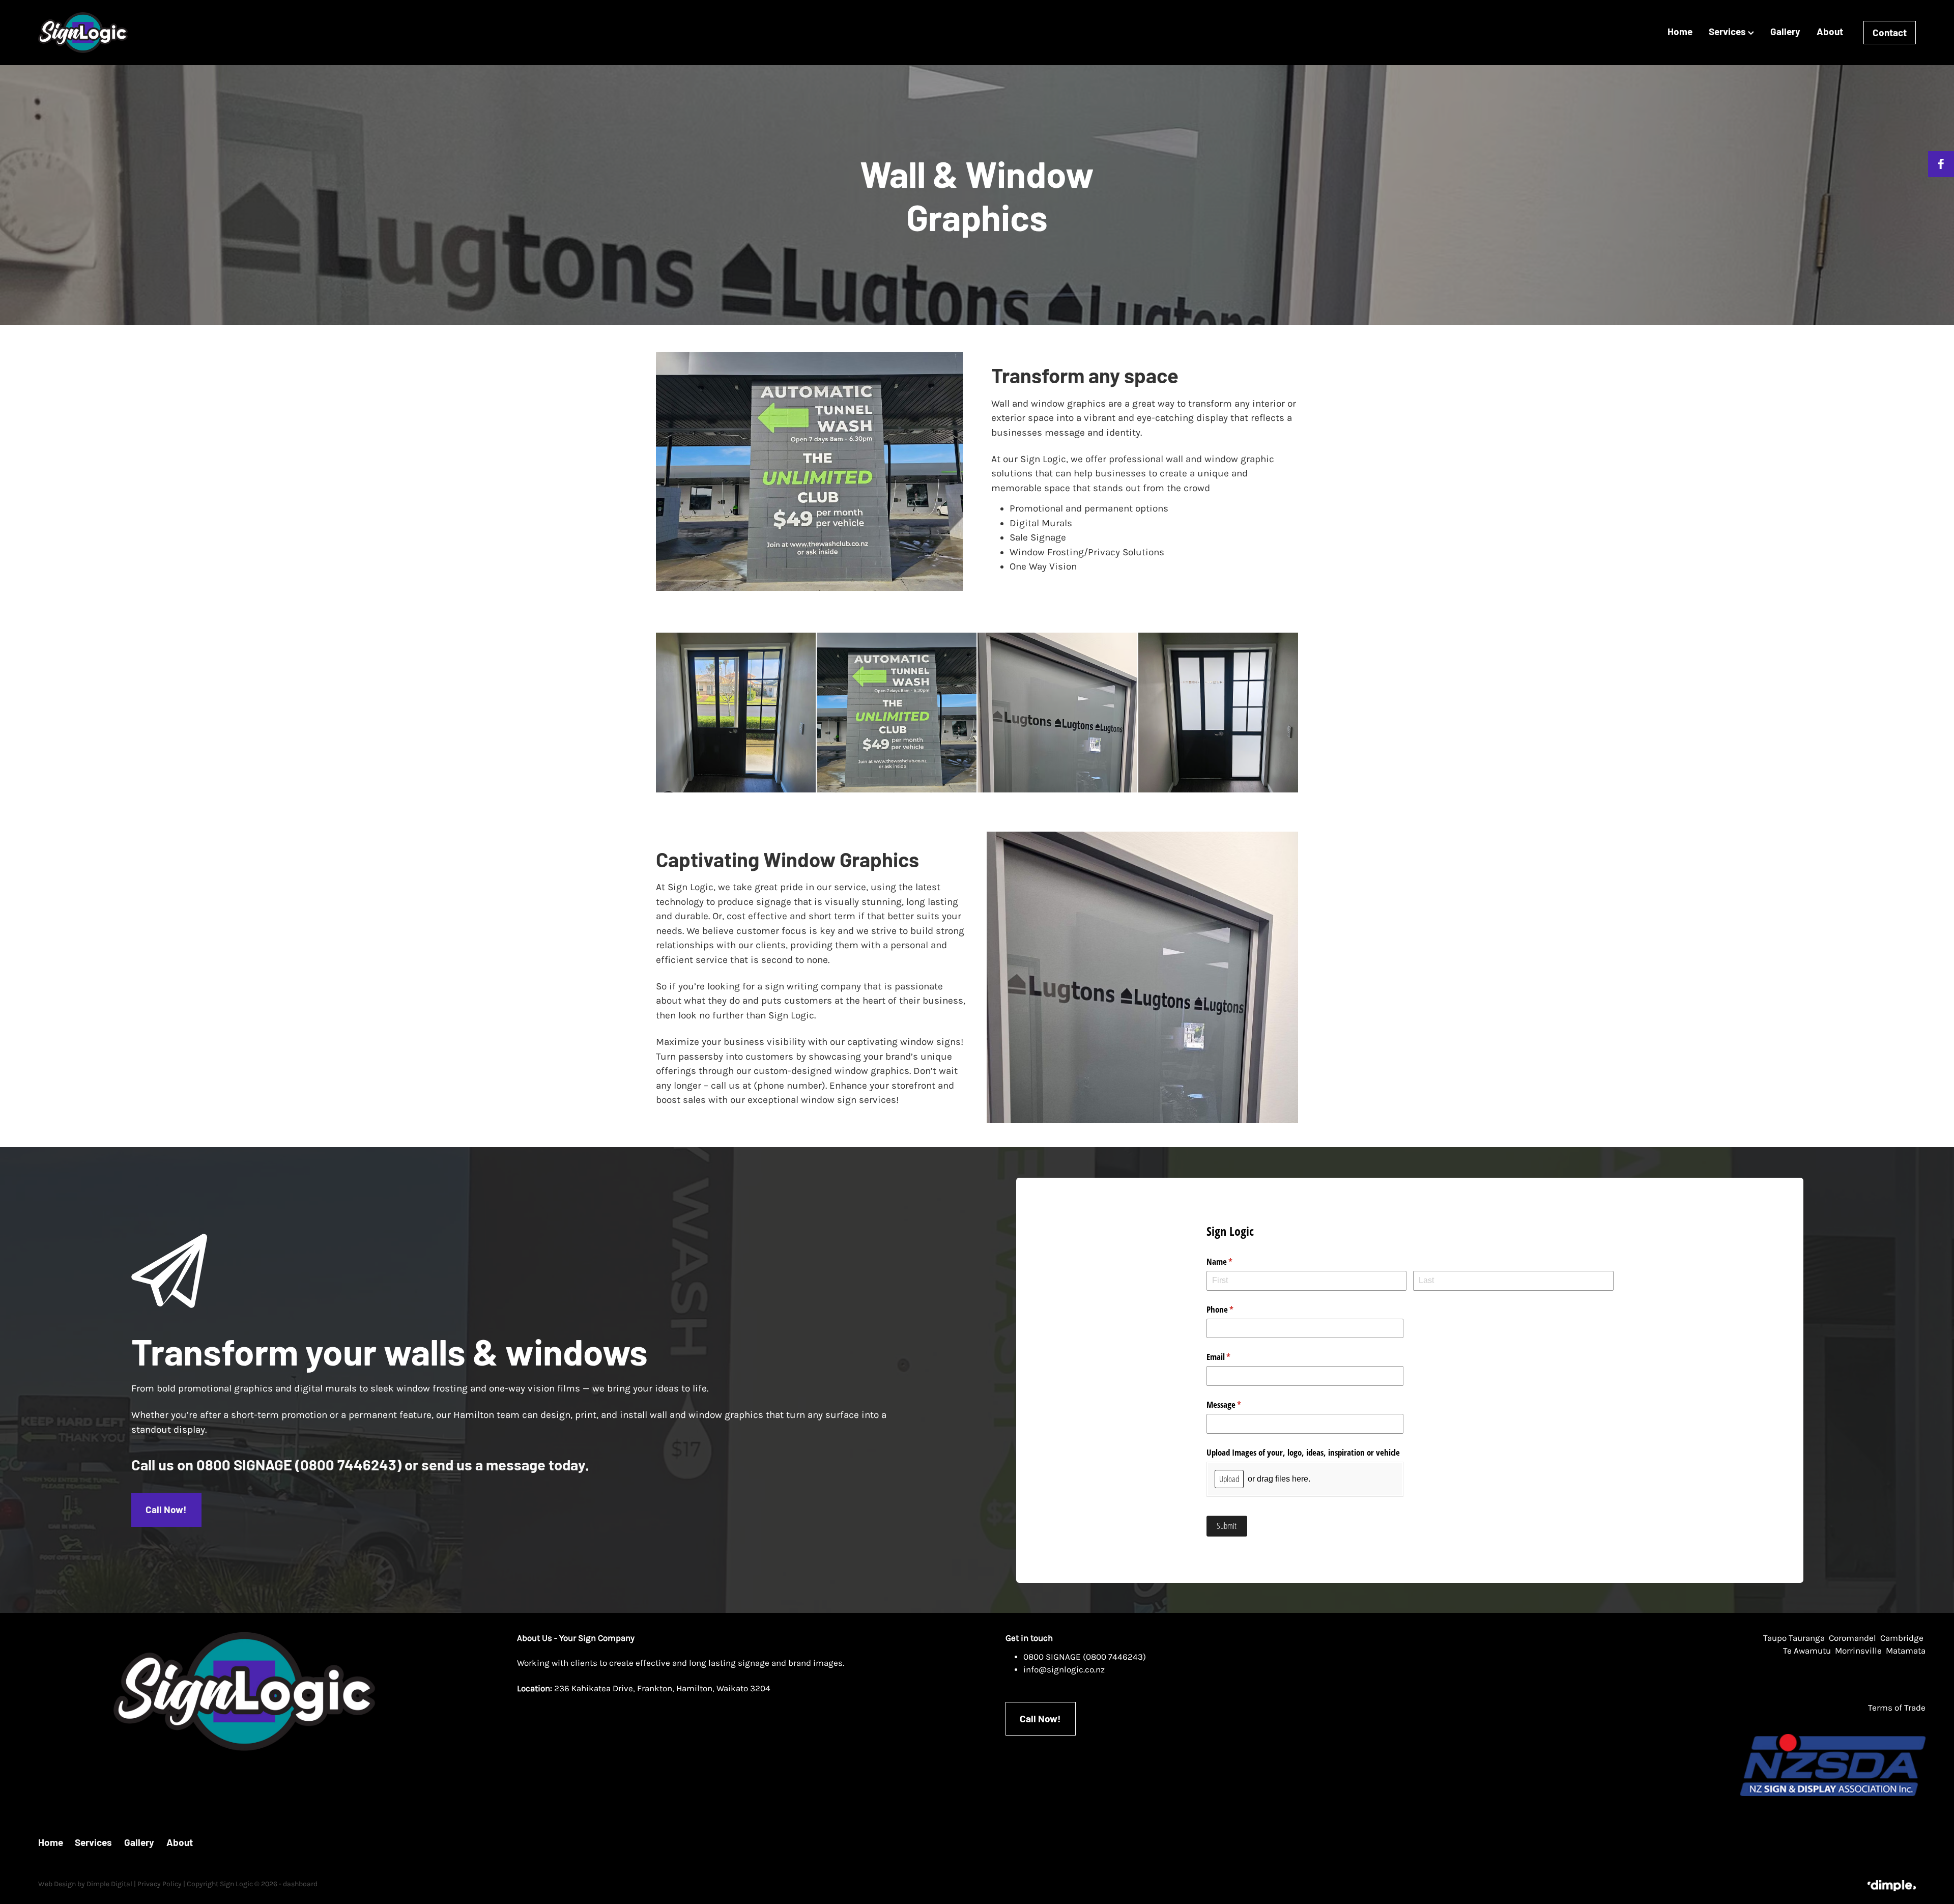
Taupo (1775, 1638)
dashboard (300, 1884)
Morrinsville (1858, 1651)
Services (1728, 31)
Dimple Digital (109, 1884)
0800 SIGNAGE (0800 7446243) (1085, 1657)
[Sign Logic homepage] (226, 33)
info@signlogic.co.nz (1064, 1670)
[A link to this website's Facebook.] (1941, 164)
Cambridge (1902, 1638)
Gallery (1785, 31)
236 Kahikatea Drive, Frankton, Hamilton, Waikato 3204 (662, 1688)
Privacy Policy (160, 1884)
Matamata (1906, 1651)
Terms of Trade (1897, 1708)
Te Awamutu (1808, 1651)
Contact (1890, 32)
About (1830, 31)
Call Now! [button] (166, 1509)
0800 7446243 (348, 1465)
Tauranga (1807, 1638)
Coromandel (1852, 1638)
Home (1680, 31)
